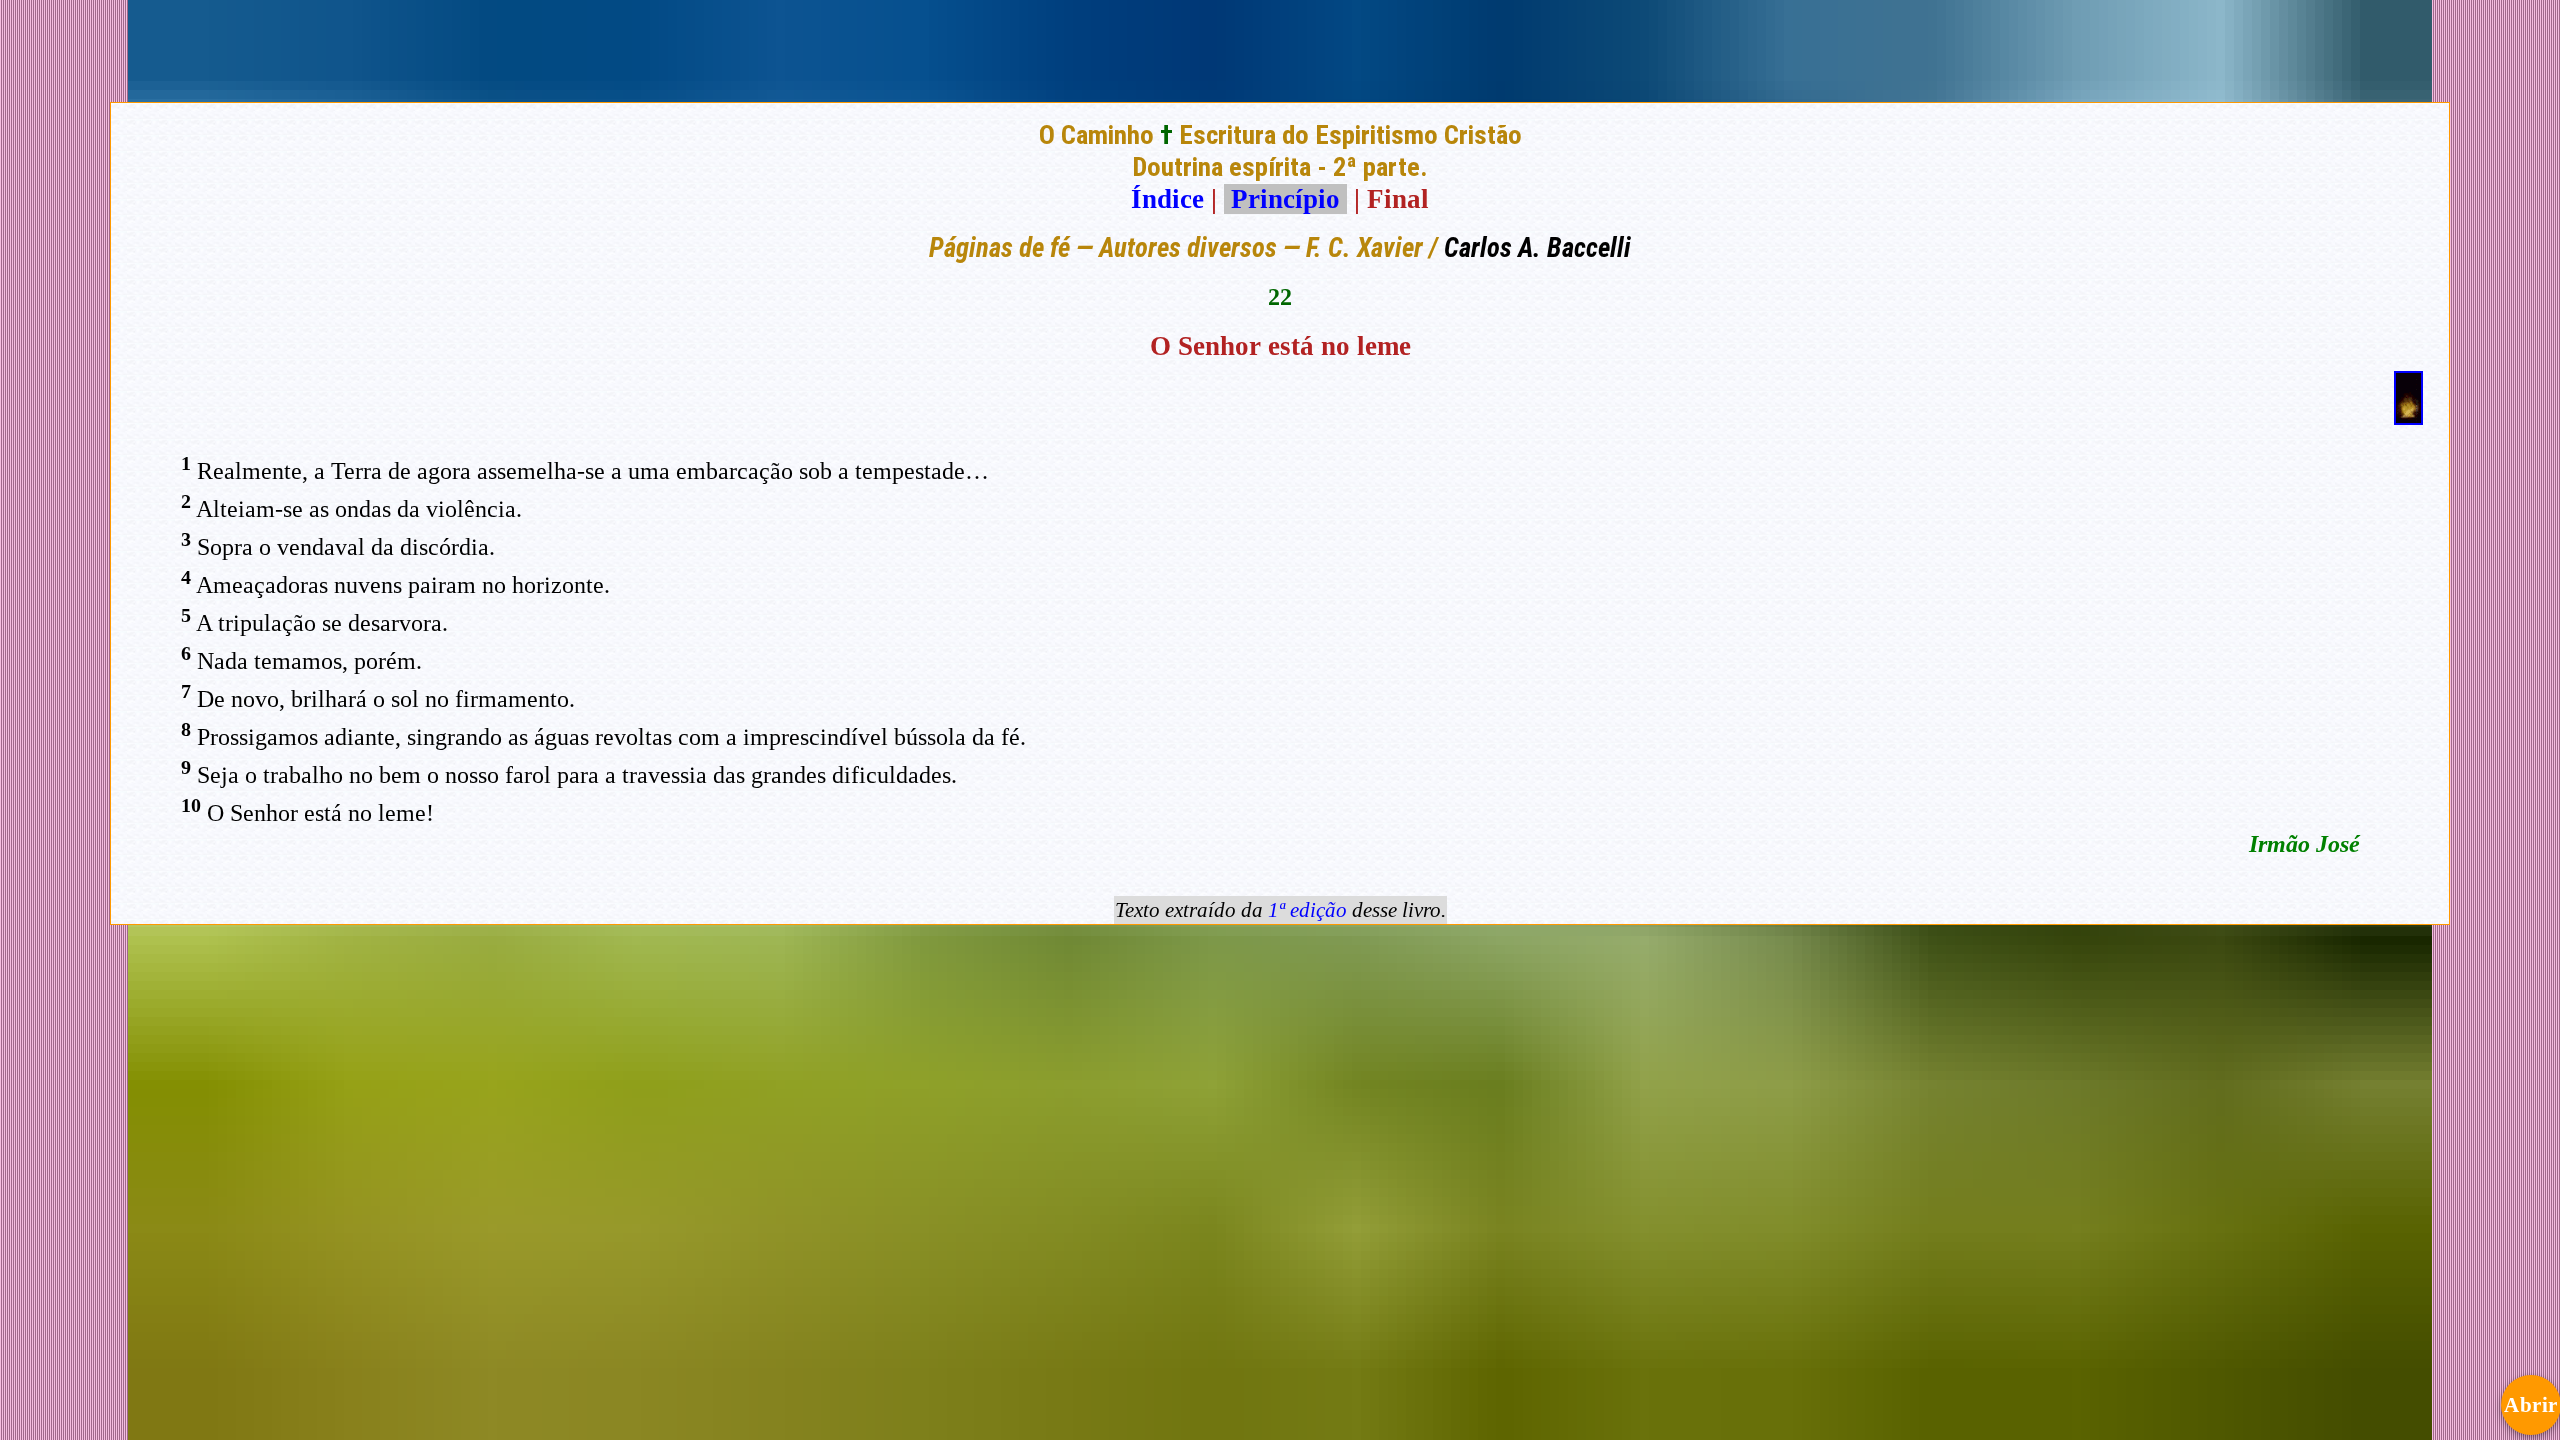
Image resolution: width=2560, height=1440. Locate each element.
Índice (1167, 199)
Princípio (1285, 199)
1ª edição (1307, 910)
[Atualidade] (2408, 416)
